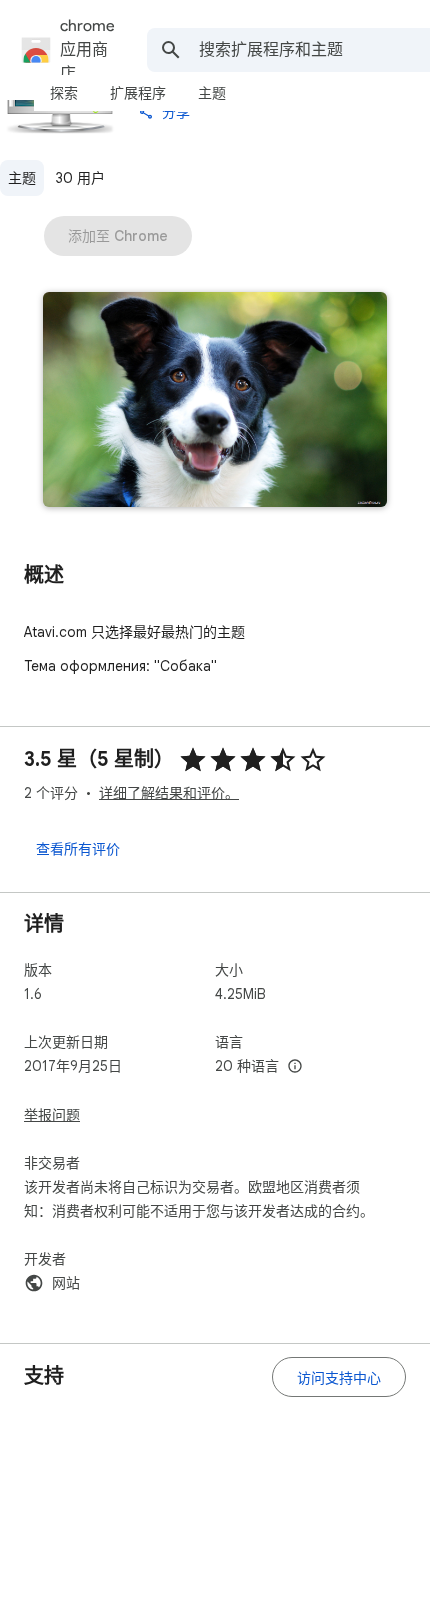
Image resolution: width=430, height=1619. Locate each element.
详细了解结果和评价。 (169, 793)
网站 (66, 1283)
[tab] (64, 93)
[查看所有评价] (78, 848)
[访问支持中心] (339, 1377)
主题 (22, 178)
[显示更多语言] (295, 1067)
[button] (215, 401)
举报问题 (52, 1115)
